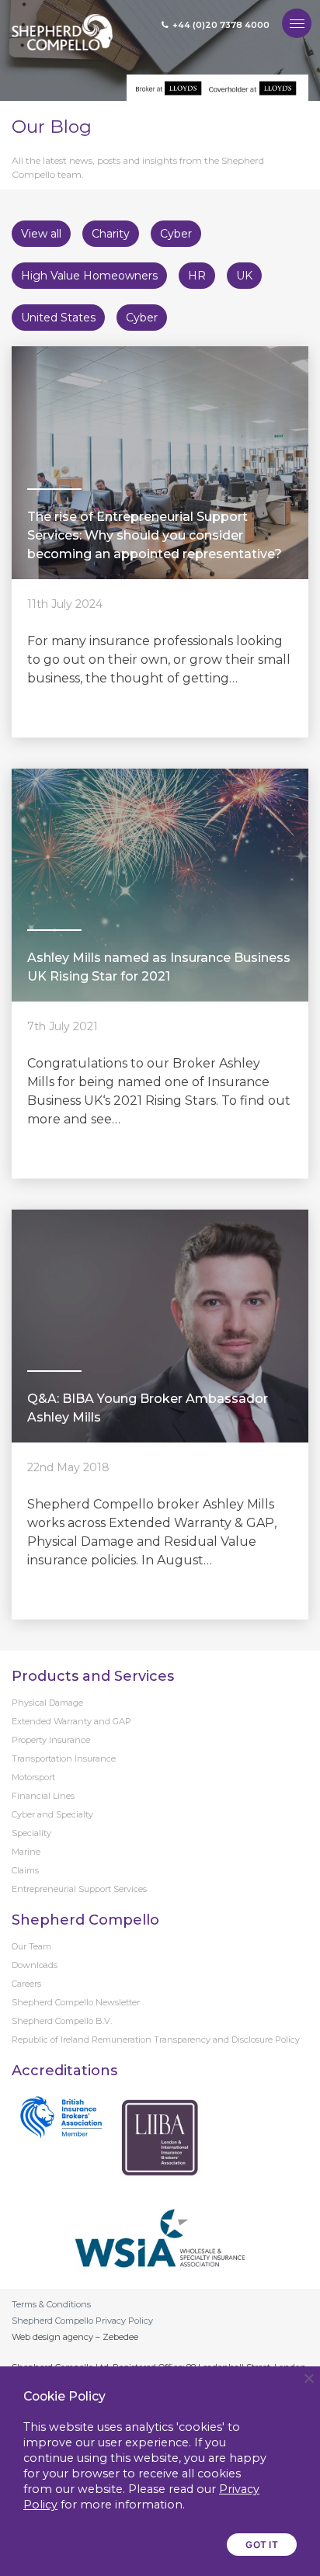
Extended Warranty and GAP (71, 1721)
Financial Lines (43, 1796)
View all (41, 234)
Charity (111, 234)
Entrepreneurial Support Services (79, 1889)
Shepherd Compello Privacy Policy (82, 2321)
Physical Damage (47, 1703)
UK (244, 276)
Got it (262, 2545)
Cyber (176, 234)
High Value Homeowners (89, 276)
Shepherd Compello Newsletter (76, 2002)
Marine (26, 1852)
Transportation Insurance (64, 1758)
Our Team (31, 1946)
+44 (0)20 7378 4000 (221, 25)
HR (197, 276)
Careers (26, 1984)
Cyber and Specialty (52, 1814)
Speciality (31, 1833)
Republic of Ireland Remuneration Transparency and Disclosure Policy (156, 2040)
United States (58, 318)
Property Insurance (51, 1740)
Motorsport (33, 1777)
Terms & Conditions (51, 2304)
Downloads (35, 1965)
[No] (308, 2378)
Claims (25, 1870)
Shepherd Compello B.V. (62, 2021)
